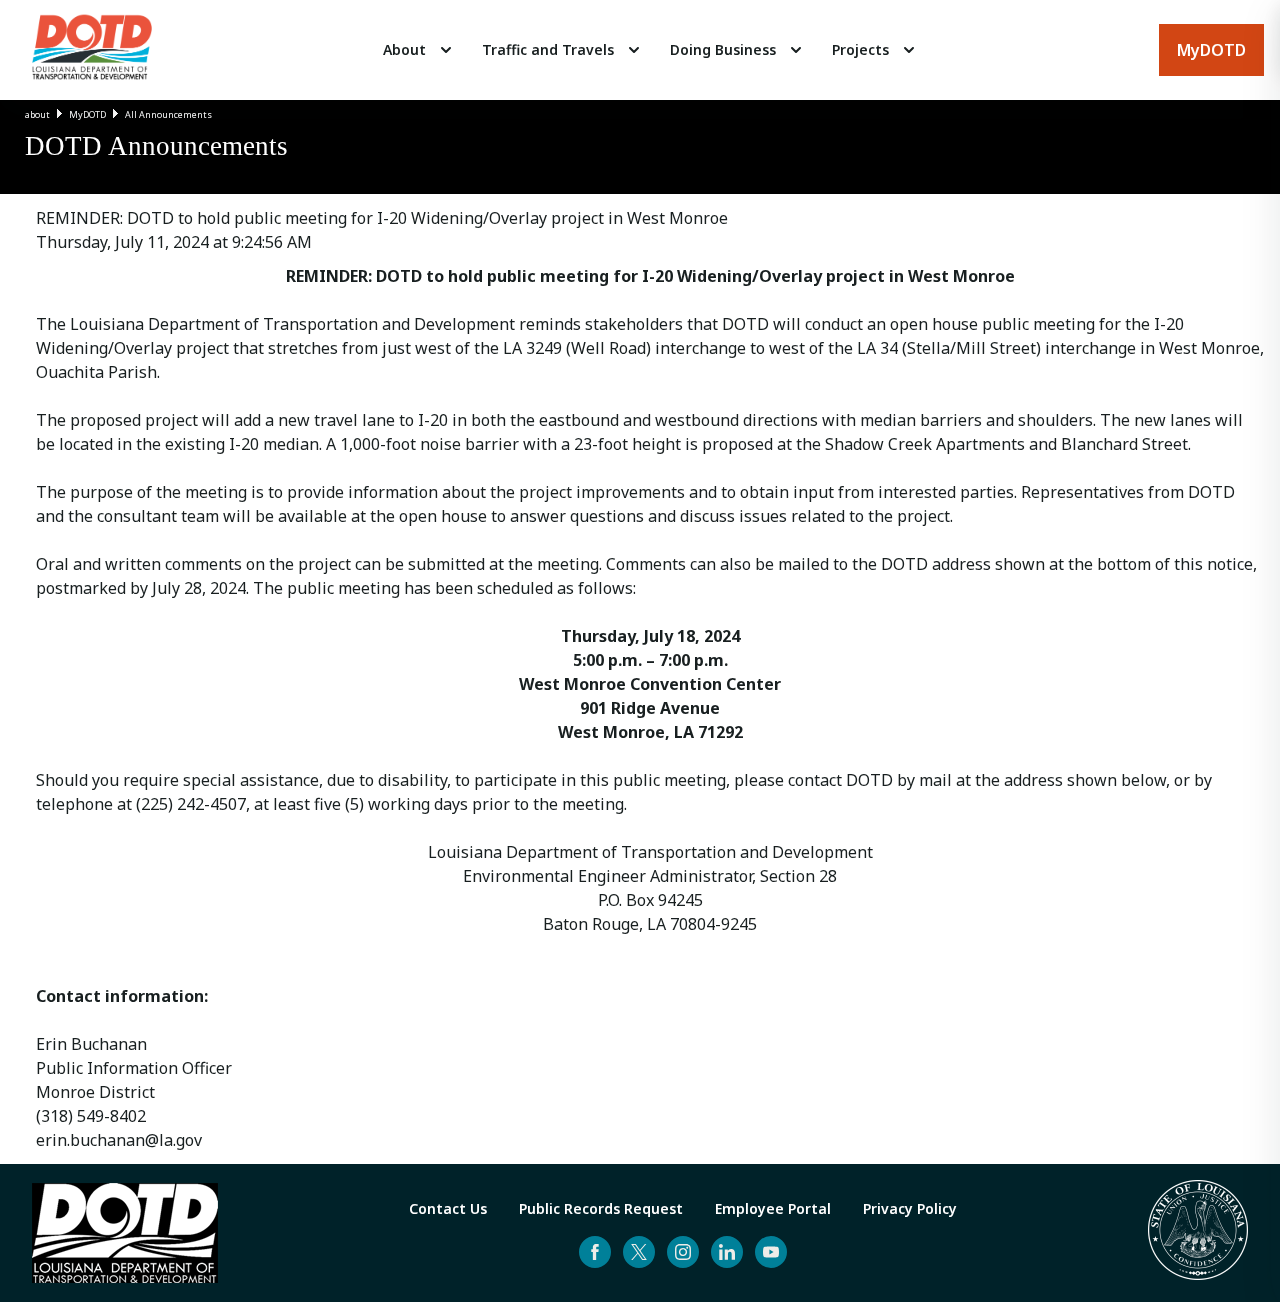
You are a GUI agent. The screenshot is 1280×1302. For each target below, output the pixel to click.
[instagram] (683, 1252)
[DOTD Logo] (92, 50)
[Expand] (446, 50)
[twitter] (639, 1252)
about (37, 114)
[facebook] (595, 1252)
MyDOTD (87, 114)
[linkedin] (727, 1252)
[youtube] (771, 1252)
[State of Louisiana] (1198, 1233)
